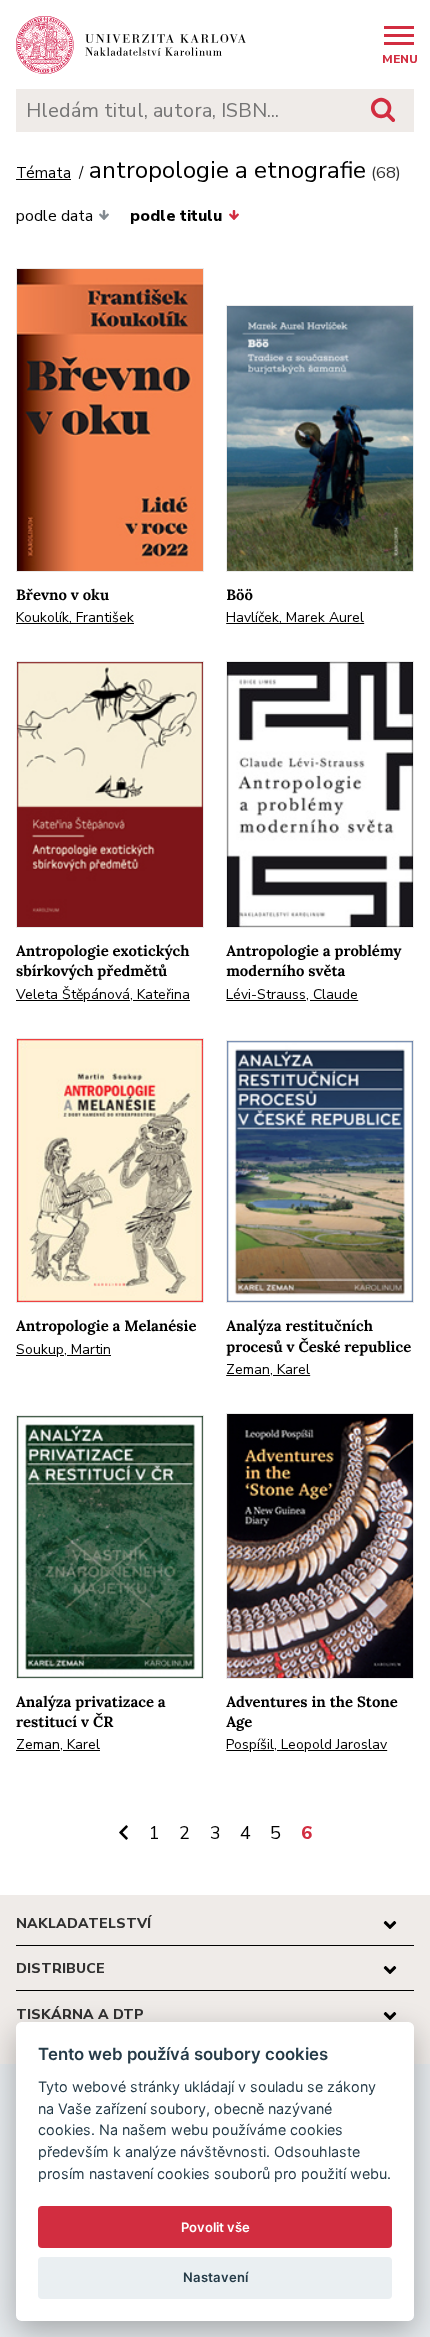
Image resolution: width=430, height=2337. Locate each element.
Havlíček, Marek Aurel (295, 617)
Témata (43, 173)
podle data (54, 216)
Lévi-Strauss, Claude (292, 994)
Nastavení (215, 2277)
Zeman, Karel (268, 1369)
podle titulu (176, 216)
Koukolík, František (75, 617)
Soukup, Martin (63, 1349)
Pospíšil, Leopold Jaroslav (306, 1744)
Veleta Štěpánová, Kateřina (103, 994)
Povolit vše (215, 2227)
